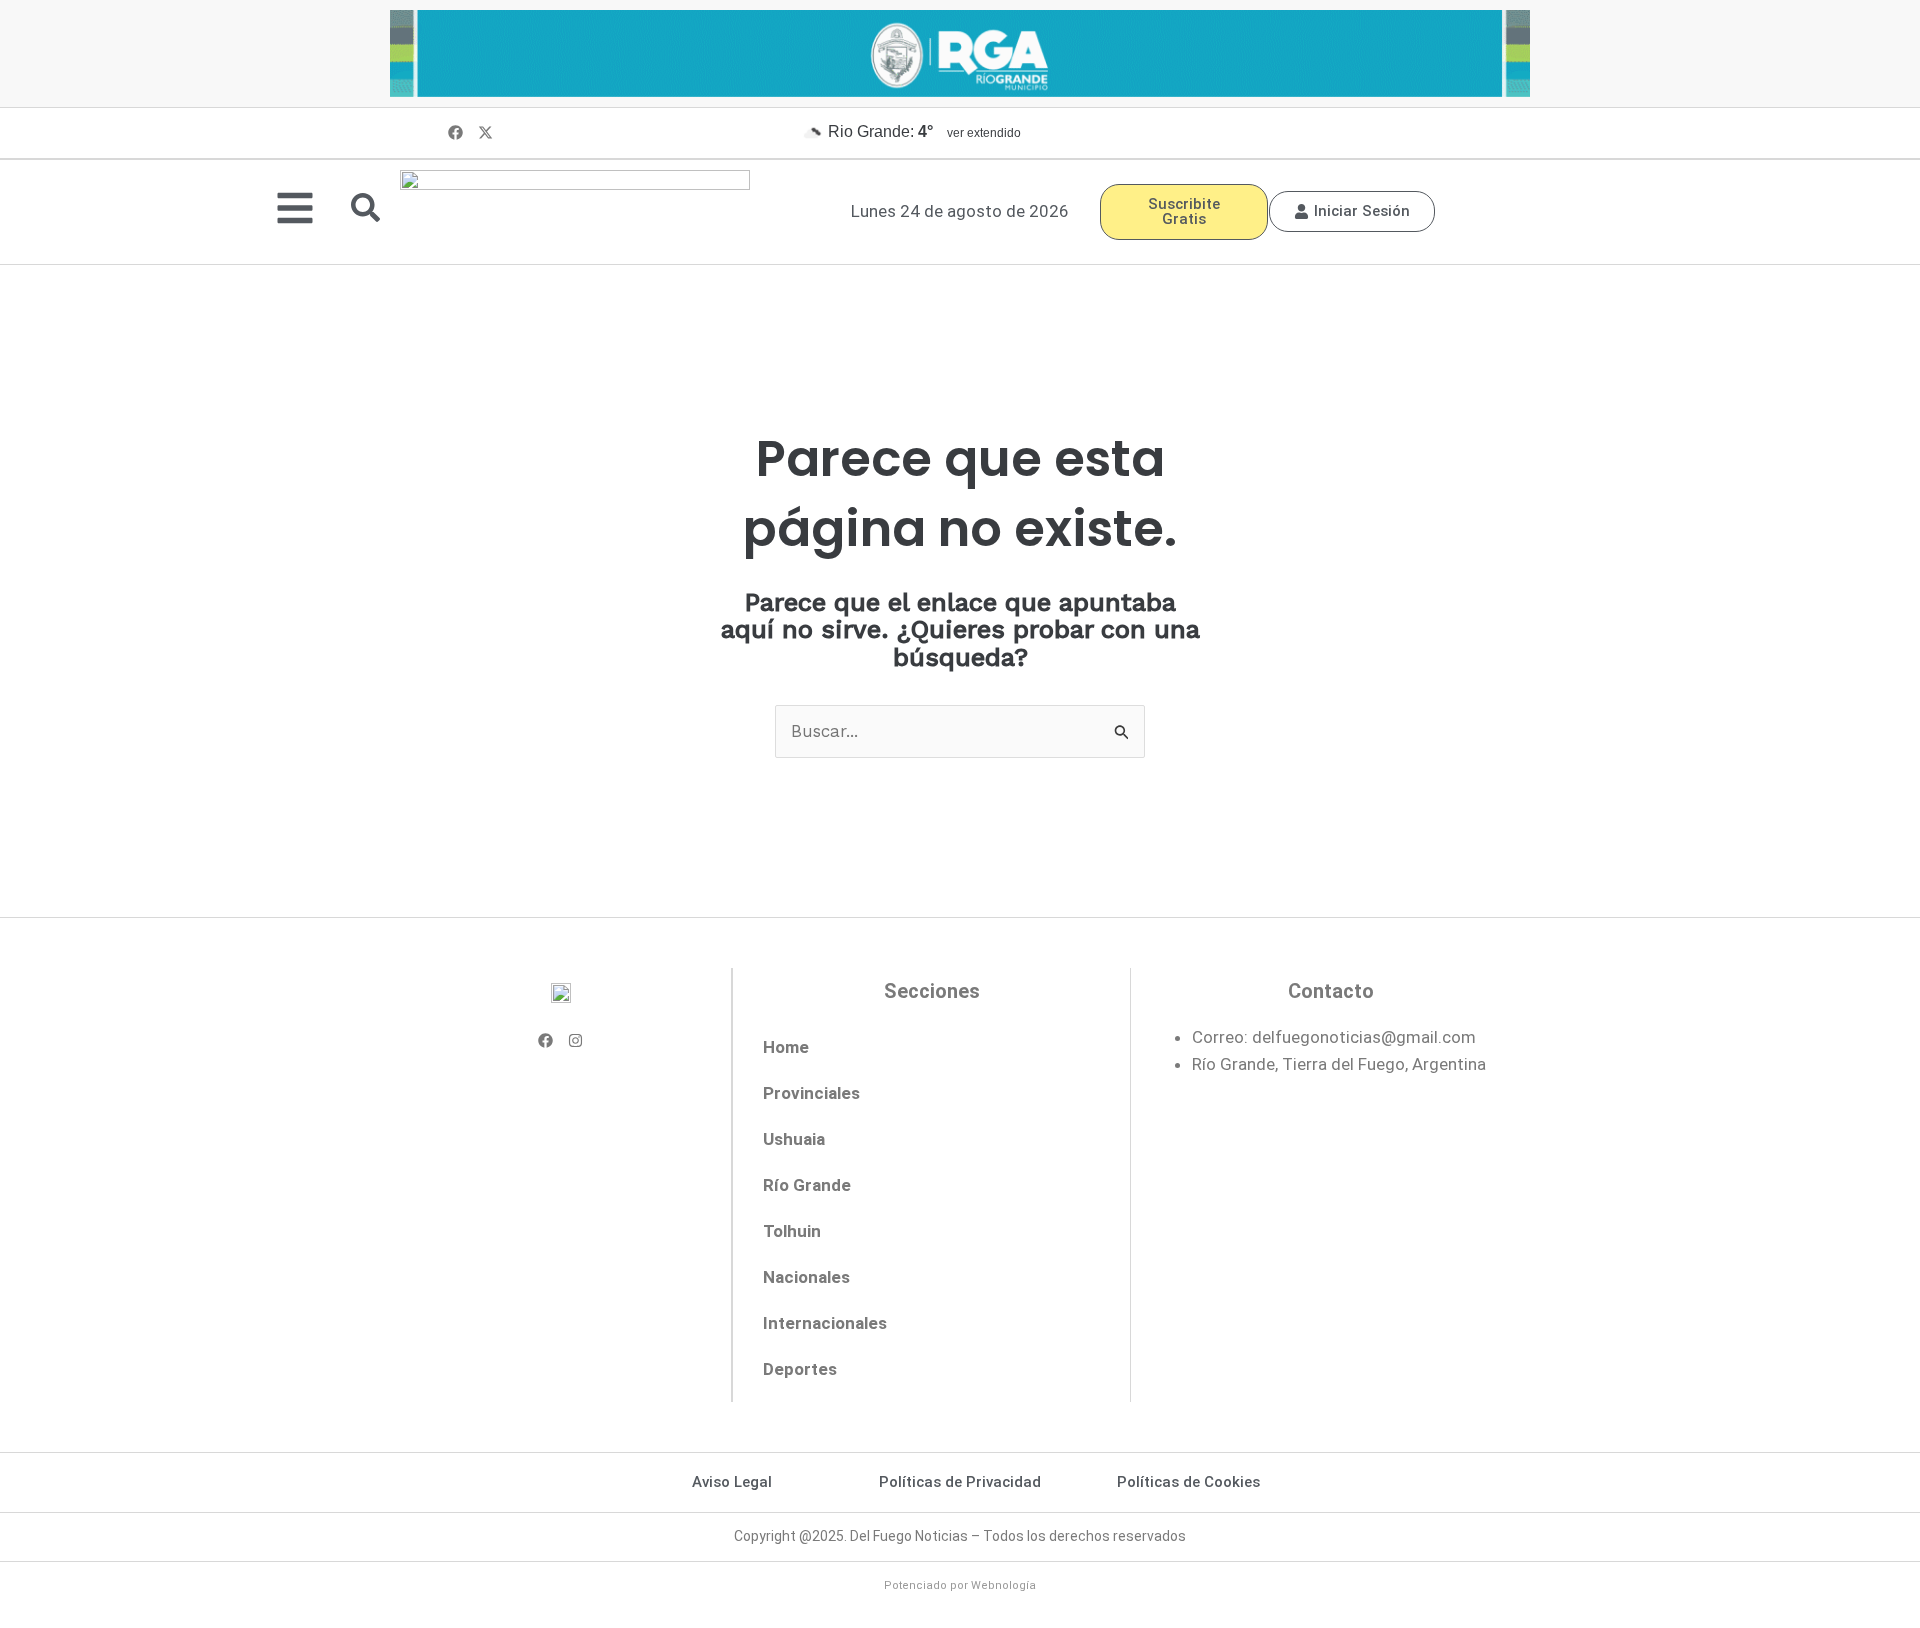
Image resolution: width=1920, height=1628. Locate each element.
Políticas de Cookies (1188, 1482)
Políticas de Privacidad (960, 1482)
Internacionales (825, 1323)
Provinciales (811, 1093)
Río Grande (807, 1185)
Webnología (1003, 1585)
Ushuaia (794, 1139)
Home (786, 1047)
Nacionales (806, 1277)
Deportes (800, 1369)
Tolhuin (792, 1231)
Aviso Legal (732, 1482)
